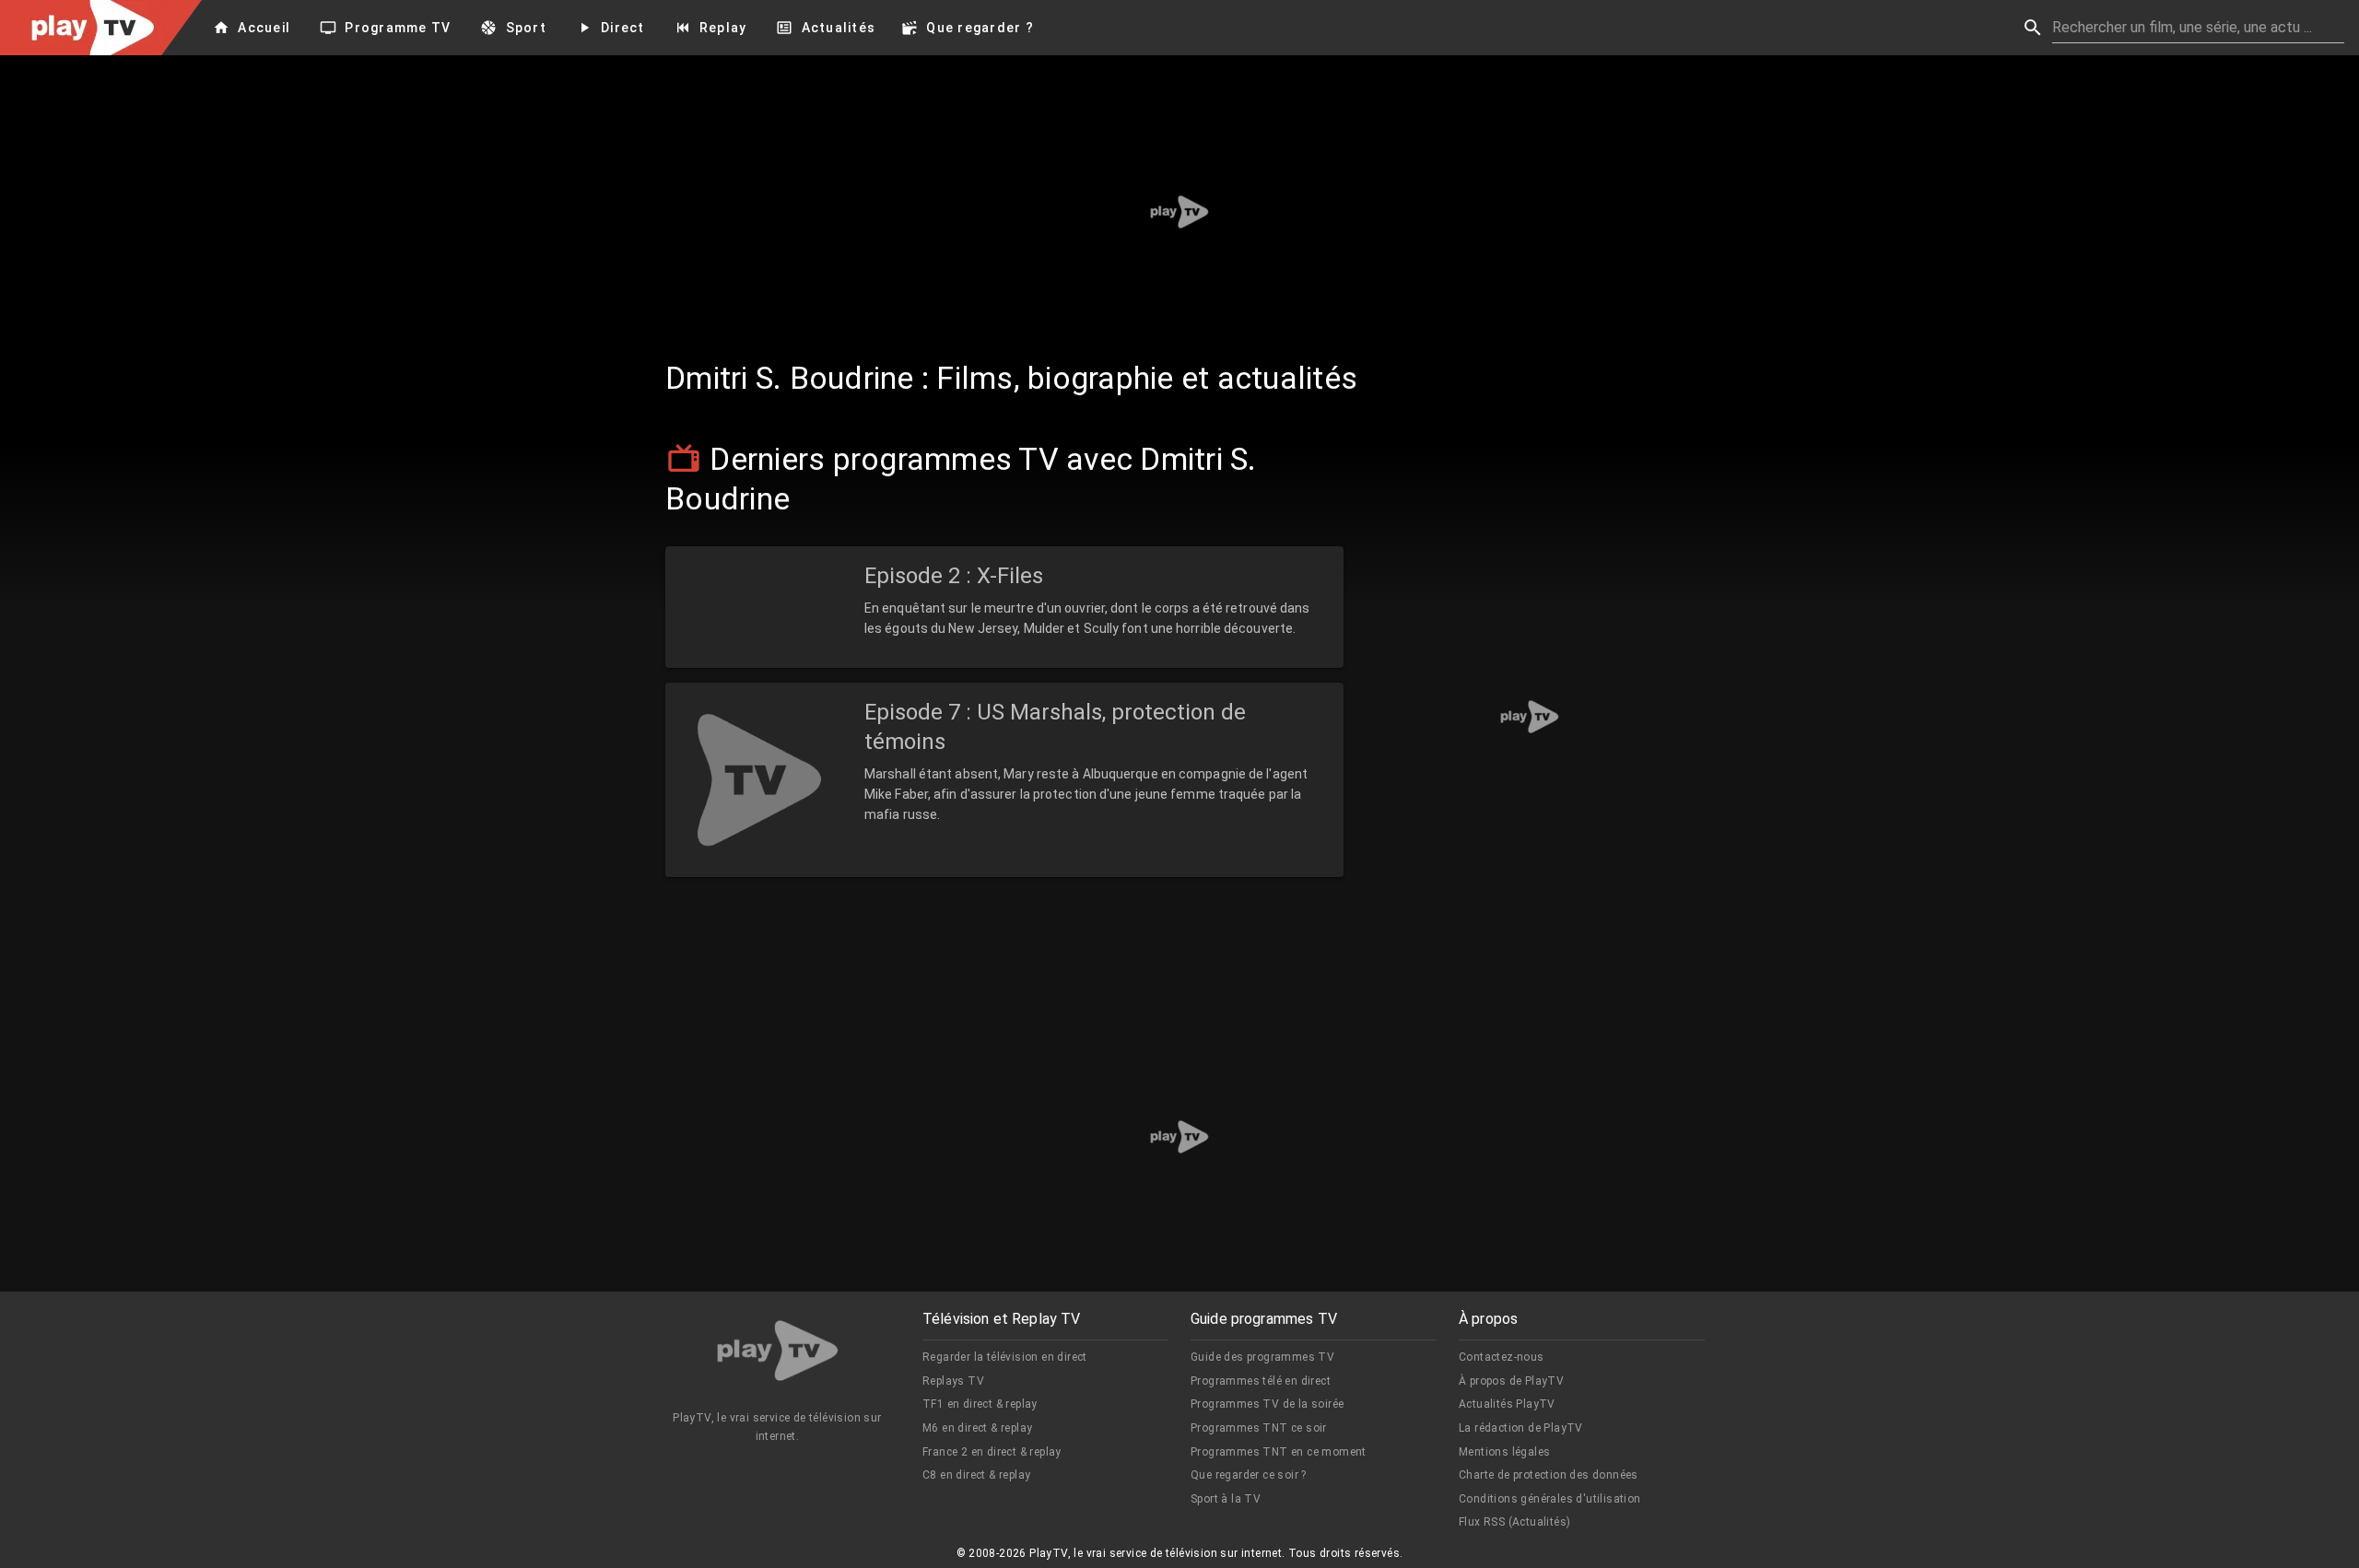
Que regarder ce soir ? (1249, 1475)
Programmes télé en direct (1261, 1381)
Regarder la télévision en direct (1005, 1357)
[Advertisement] (1179, 212)
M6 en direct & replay (977, 1428)
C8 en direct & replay (976, 1475)
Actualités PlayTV (1507, 1404)
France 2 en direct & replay (992, 1452)
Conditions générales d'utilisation (1550, 1499)
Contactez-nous (1502, 1357)
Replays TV (953, 1381)
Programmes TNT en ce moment (1279, 1452)
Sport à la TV (1226, 1499)
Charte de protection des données (1549, 1475)
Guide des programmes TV (1262, 1357)
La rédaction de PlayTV (1521, 1428)
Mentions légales (1504, 1452)
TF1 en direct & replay (980, 1404)
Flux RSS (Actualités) (1514, 1522)
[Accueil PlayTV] (778, 1354)
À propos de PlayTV (1511, 1381)
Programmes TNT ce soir (1259, 1428)
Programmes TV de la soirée (1267, 1404)
